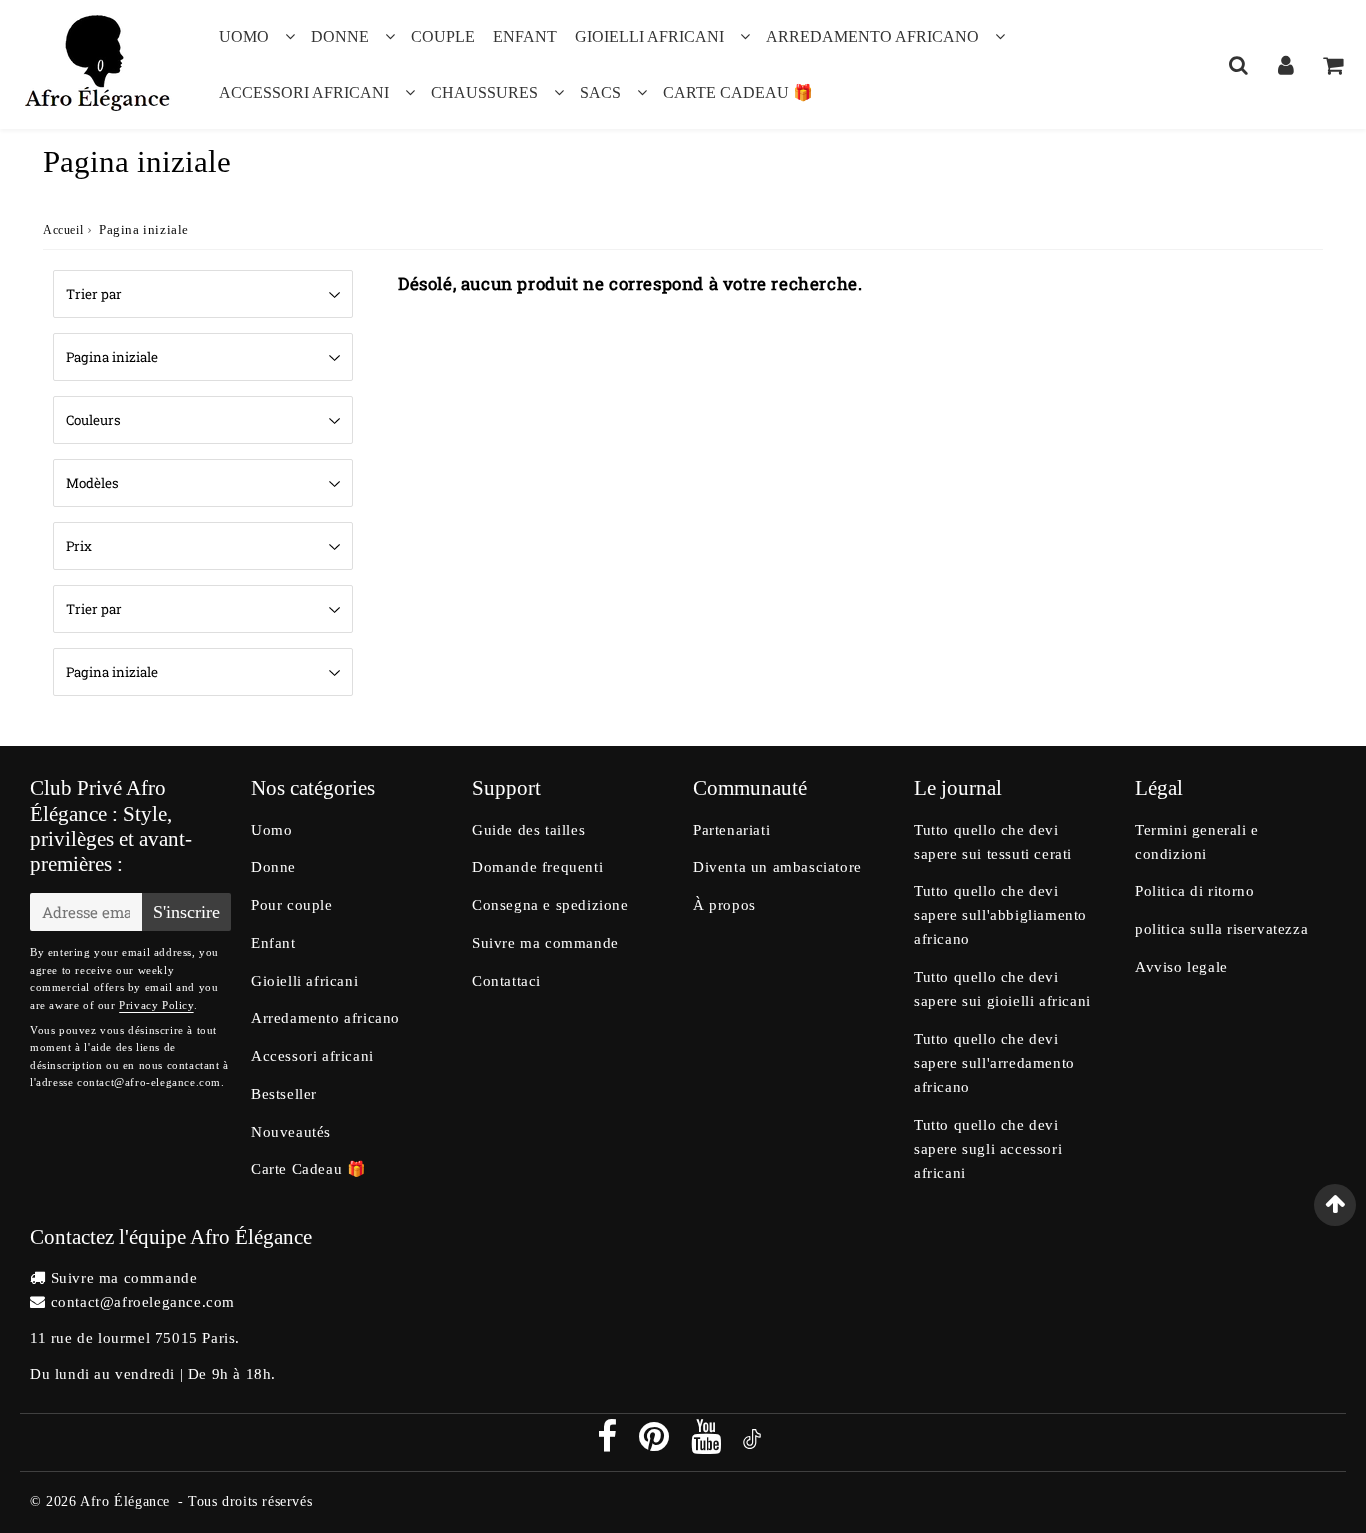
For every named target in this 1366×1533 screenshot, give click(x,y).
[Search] (1238, 65)
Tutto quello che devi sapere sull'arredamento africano (994, 1063)
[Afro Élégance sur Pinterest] (656, 1444)
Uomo (244, 36)
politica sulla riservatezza (1221, 929)
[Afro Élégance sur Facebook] (609, 1444)
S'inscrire (186, 912)
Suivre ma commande (545, 943)
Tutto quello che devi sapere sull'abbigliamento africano (1000, 915)
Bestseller (284, 1094)
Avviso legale (1181, 967)
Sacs (600, 92)
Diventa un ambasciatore (777, 867)
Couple (443, 36)
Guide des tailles (528, 830)
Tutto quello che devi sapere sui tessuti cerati (993, 842)
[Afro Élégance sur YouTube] (708, 1444)
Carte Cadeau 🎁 (738, 92)
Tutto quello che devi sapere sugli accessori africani (988, 1149)
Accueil (63, 230)
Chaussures (484, 92)
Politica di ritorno (1194, 891)
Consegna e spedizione (550, 905)
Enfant (525, 36)
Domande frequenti (537, 867)
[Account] (1285, 65)
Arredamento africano (872, 36)
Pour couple (292, 905)
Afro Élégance (125, 1501)
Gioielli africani (649, 36)
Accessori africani (304, 92)
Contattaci (506, 981)
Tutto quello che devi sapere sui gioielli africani (1002, 989)
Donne (340, 36)
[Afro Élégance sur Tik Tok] (752, 1444)
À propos (724, 905)
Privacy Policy (156, 1005)
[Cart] (1332, 65)
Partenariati (731, 830)
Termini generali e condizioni (1197, 842)
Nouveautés (291, 1132)
